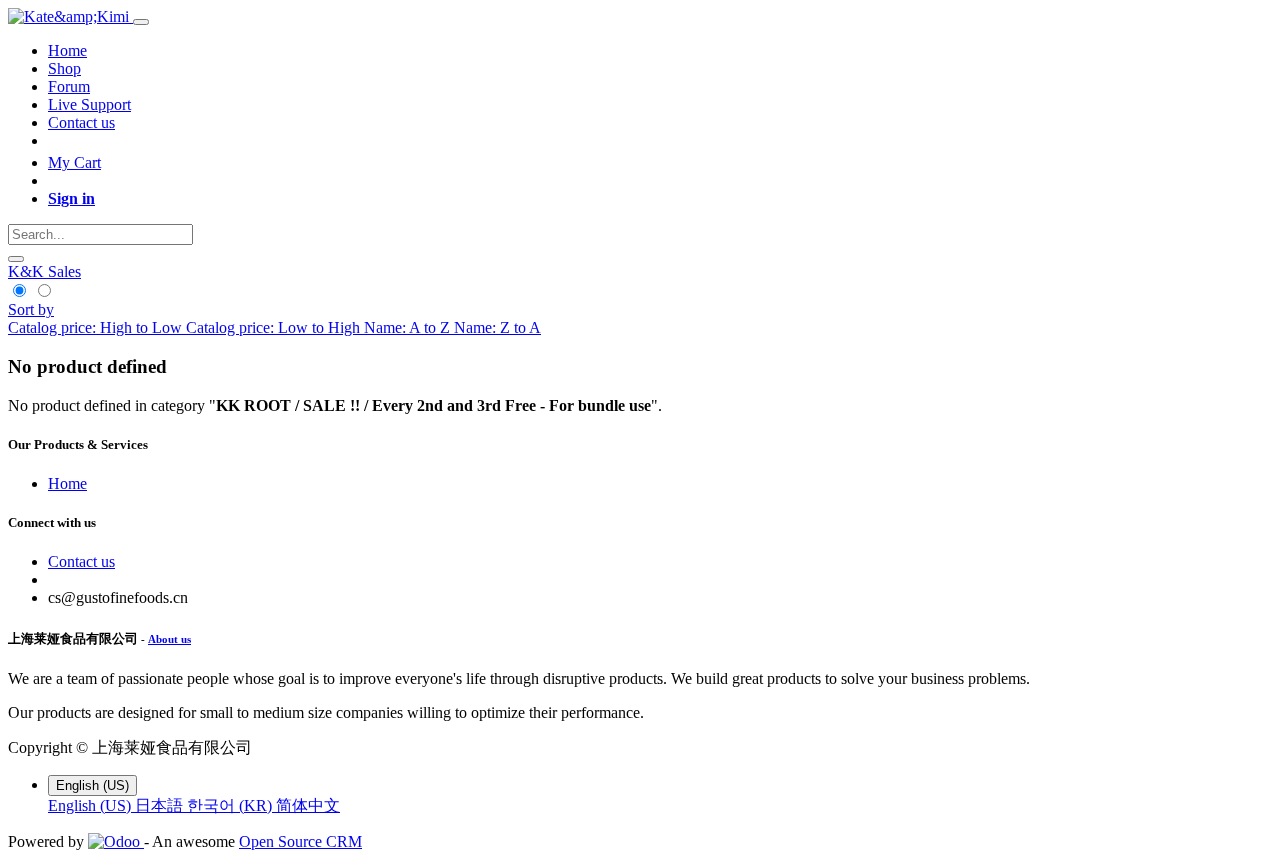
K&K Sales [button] (44, 271)
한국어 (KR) (231, 805)
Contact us (81, 561)
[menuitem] (67, 50)
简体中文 (308, 805)
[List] (43, 291)
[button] (31, 309)
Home (67, 483)
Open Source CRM (300, 841)
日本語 (161, 805)
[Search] (16, 259)
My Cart (74, 162)
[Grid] (20, 291)
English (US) (91, 805)
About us (169, 639)
